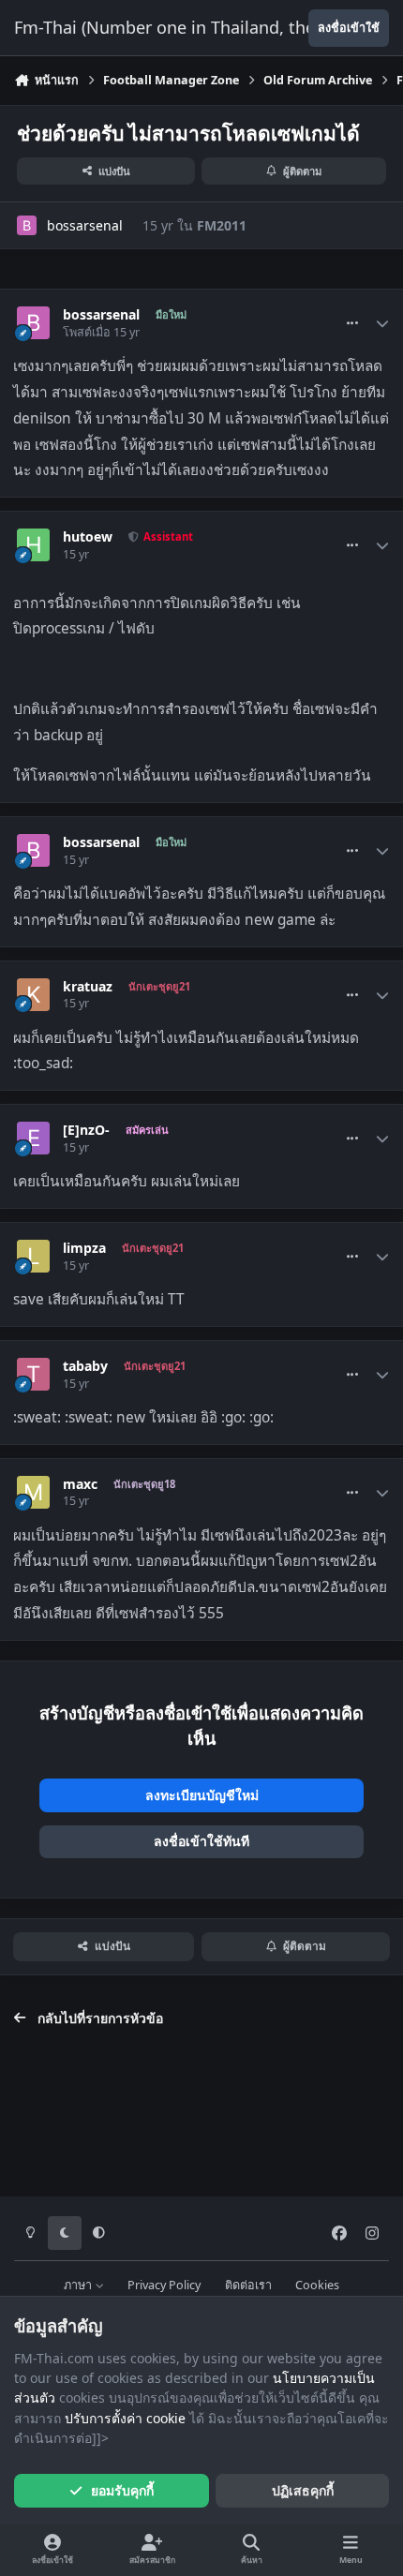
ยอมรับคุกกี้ (122, 2490)
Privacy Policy (164, 2285)
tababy (85, 1366)
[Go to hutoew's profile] (33, 545)
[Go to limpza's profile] (33, 1256)
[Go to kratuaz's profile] (33, 995)
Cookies (317, 2285)
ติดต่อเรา (248, 2285)
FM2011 (222, 225)
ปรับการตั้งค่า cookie (125, 2418)
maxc (80, 1484)
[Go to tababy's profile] (33, 1374)
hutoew (88, 537)
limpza (84, 1248)
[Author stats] (382, 323)
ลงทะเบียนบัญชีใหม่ (202, 1795)
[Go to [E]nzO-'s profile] (33, 1138)
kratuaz (88, 987)
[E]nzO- (86, 1130)
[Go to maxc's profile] (33, 1492)
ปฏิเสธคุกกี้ (303, 2490)
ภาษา (79, 2285)
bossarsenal (85, 225)
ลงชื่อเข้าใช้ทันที (201, 1841)
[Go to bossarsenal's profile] (27, 225)
